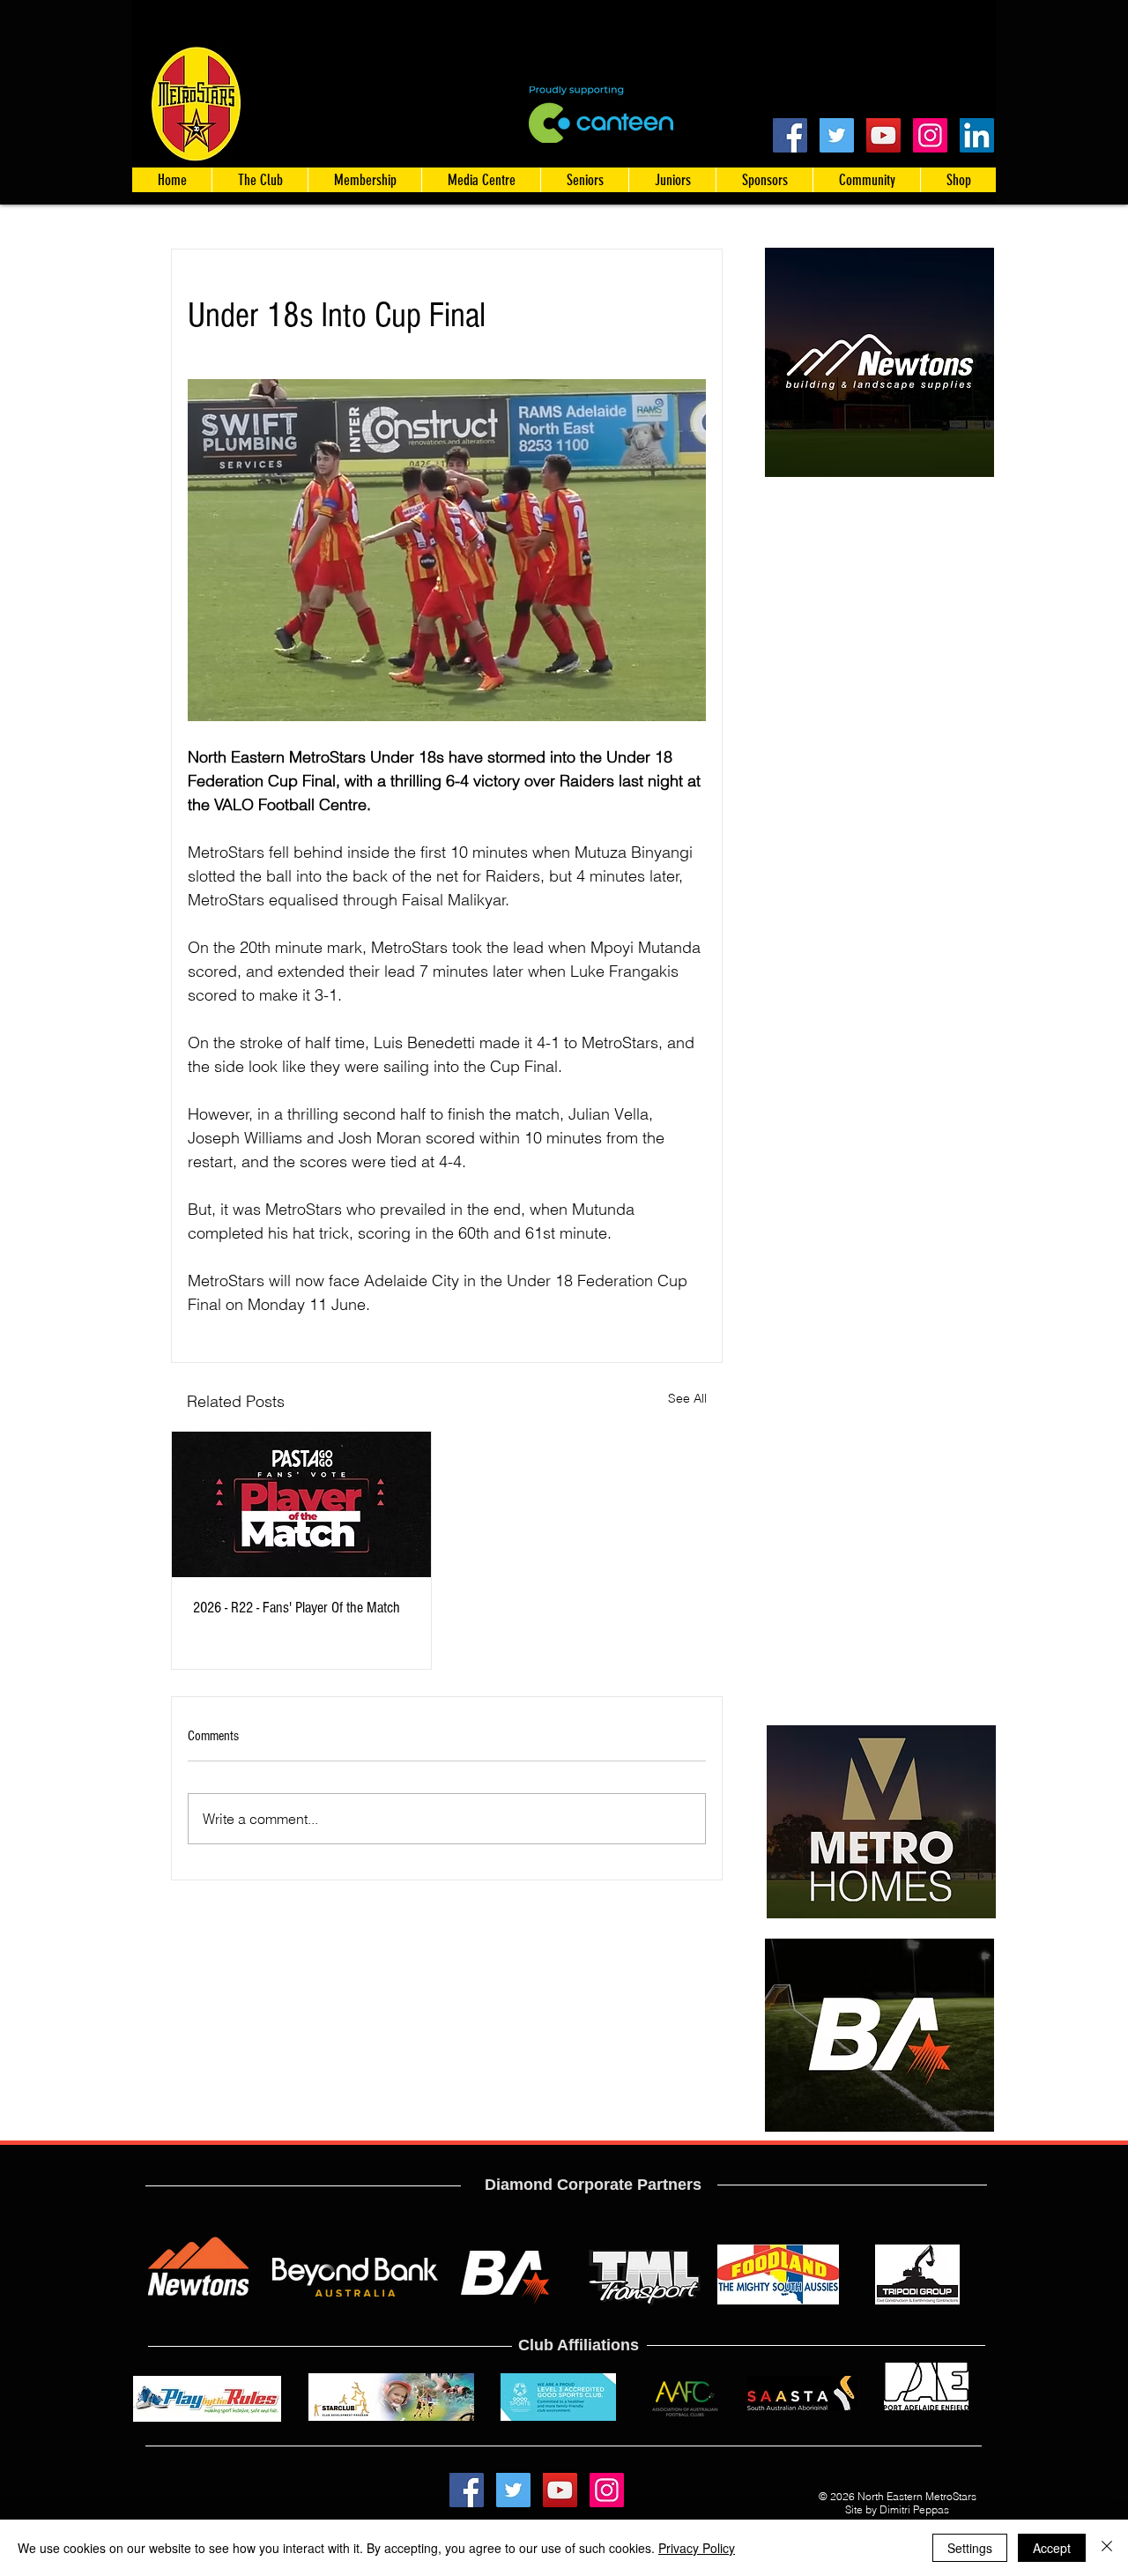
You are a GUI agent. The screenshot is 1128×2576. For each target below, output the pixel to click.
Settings (970, 2548)
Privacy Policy (697, 2548)
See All (687, 1398)
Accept (1052, 2548)
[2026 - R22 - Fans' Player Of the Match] (301, 1504)
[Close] (1107, 2548)
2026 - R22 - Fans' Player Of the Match (297, 1608)
